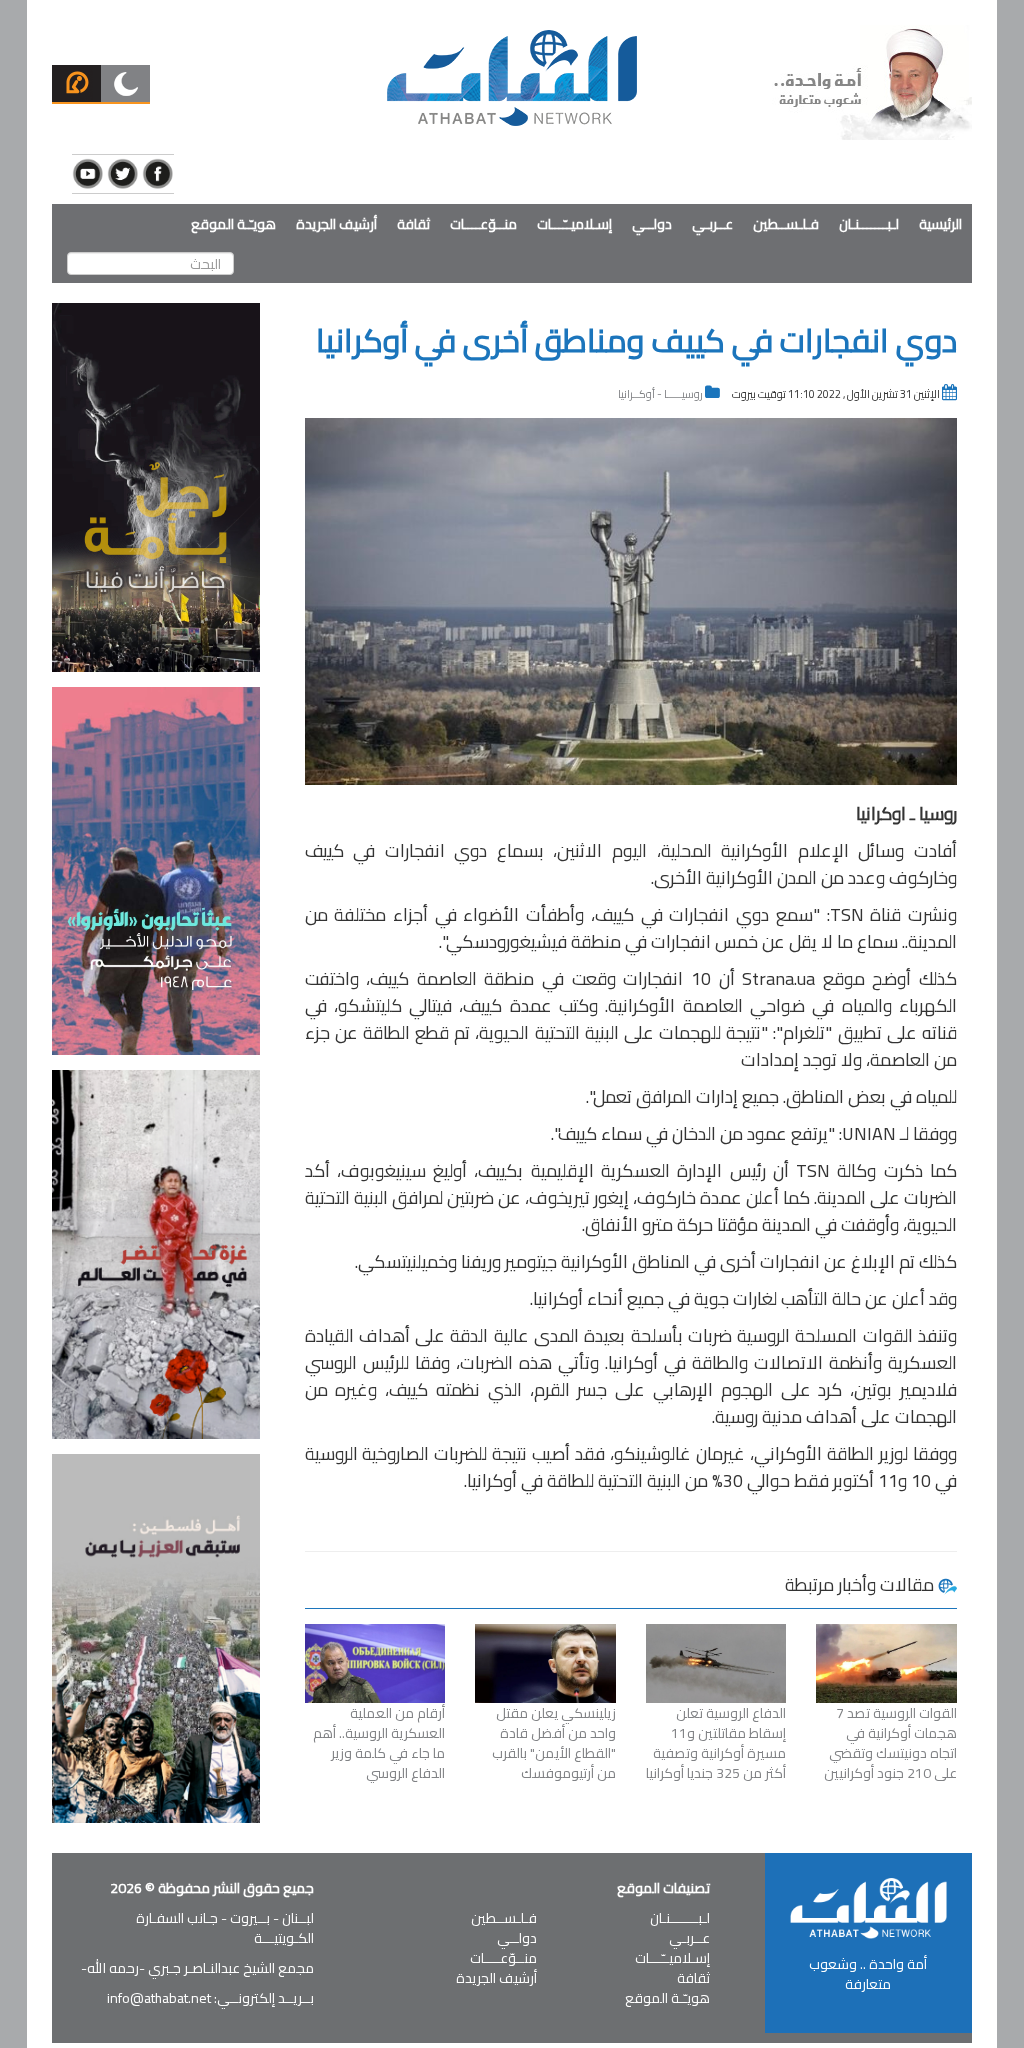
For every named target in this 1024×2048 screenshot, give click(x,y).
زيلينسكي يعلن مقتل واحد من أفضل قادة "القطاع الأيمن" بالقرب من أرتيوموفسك (554, 1743)
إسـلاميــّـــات (574, 224)
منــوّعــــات (483, 224)
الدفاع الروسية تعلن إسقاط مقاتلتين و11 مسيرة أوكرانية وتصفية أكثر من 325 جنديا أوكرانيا (716, 1743)
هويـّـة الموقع (233, 224)
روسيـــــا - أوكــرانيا (660, 394)
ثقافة (413, 224)
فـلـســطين (786, 224)
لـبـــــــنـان (869, 224)
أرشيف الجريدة (336, 224)
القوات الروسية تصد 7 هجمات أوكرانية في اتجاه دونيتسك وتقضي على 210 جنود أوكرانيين (890, 1743)
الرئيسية (940, 224)
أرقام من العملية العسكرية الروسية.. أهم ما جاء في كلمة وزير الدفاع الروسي (379, 1743)
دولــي (652, 224)
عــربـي (712, 224)
